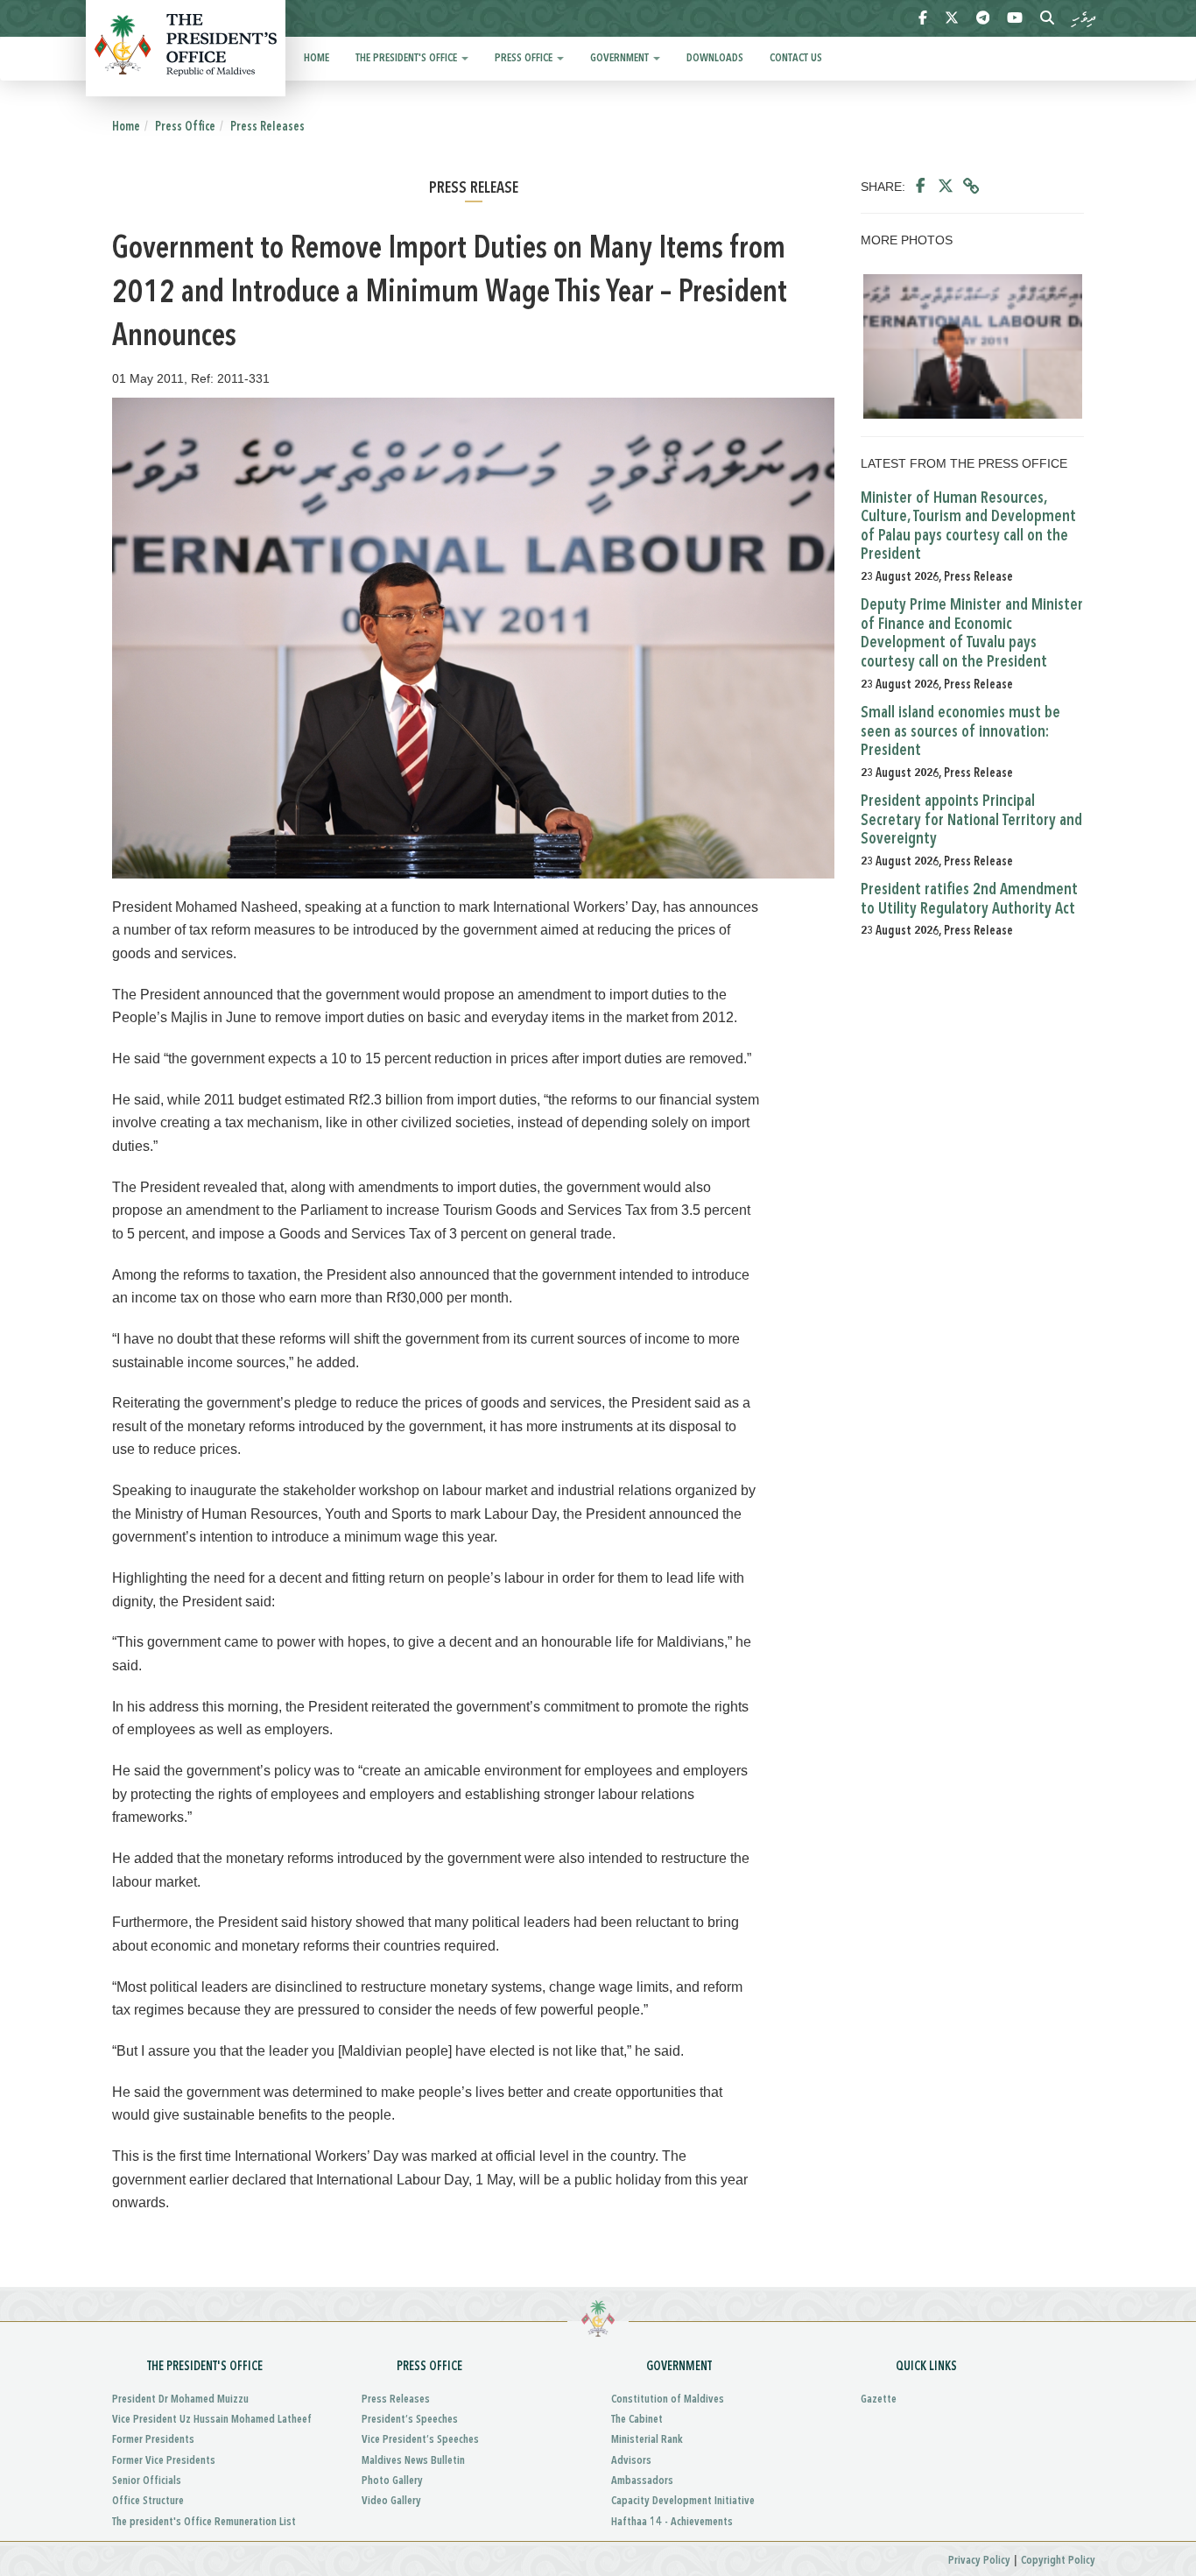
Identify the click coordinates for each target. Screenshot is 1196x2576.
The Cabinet (637, 2420)
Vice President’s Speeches (420, 2440)
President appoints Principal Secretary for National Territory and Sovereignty (971, 820)
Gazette (879, 2400)
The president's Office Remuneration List (204, 2522)
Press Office (525, 58)
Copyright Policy (1058, 2561)
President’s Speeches (410, 2420)
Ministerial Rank (647, 2440)
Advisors (631, 2461)
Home (317, 58)
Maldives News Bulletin (413, 2461)
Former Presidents (153, 2440)
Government (621, 58)
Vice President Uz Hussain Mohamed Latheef (212, 2420)
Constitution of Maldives (668, 2400)
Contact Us (796, 58)
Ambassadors (642, 2481)
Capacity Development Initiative (683, 2501)
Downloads (715, 58)
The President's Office (408, 58)
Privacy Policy (979, 2561)
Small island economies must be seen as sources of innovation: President (960, 732)
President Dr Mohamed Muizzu (180, 2400)
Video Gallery (391, 2501)
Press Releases (267, 127)
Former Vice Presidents (164, 2461)
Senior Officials (147, 2481)
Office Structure (148, 2501)
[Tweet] (946, 187)
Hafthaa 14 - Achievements (672, 2522)
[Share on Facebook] (921, 187)
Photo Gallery (392, 2481)
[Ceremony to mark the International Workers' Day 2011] (972, 346)
